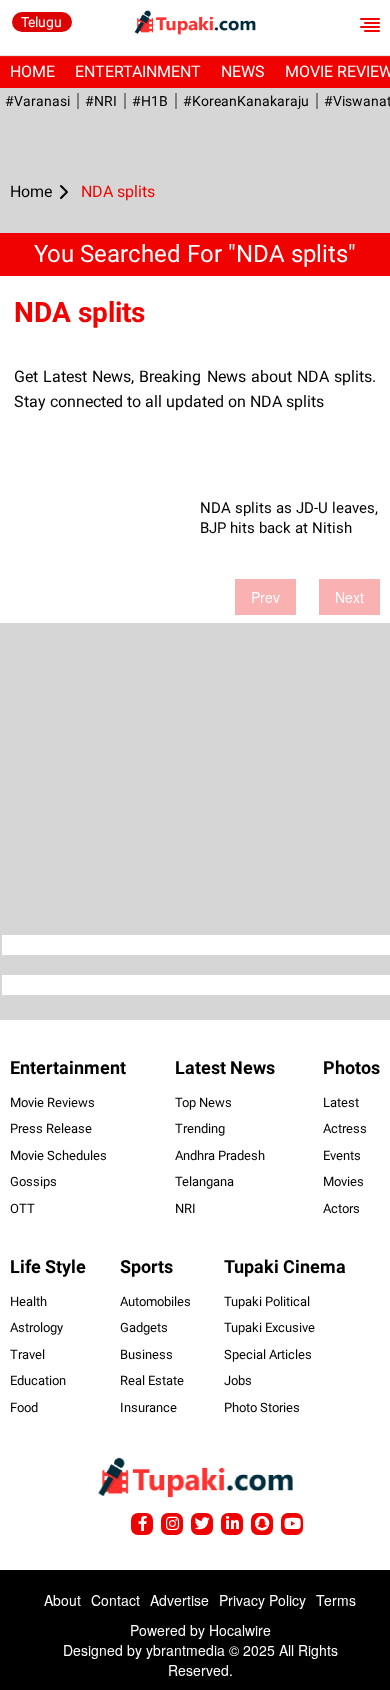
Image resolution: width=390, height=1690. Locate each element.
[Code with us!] (262, 1524)
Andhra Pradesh (220, 1155)
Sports (146, 1266)
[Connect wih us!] (232, 1524)
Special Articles (268, 1354)
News (243, 71)
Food (24, 1407)
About (62, 1600)
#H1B (150, 101)
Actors (341, 1208)
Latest (341, 1102)
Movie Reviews (52, 1102)
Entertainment (138, 71)
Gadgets (144, 1327)
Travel (27, 1354)
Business (146, 1354)
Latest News (225, 1067)
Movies (343, 1181)
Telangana (204, 1181)
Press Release (51, 1128)
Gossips (33, 1181)
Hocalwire (240, 1630)
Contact (115, 1600)
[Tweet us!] (172, 1524)
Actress (345, 1128)
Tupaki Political (267, 1301)
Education (38, 1380)
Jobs (238, 1380)
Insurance (148, 1407)
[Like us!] (142, 1524)
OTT (22, 1208)
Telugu (41, 22)
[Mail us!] (292, 1524)
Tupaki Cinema (285, 1266)
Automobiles (155, 1301)
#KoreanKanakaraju (246, 101)
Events (342, 1155)
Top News (203, 1102)
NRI (185, 1208)
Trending (200, 1128)
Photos (351, 1067)
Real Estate (152, 1380)
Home (32, 71)
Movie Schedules (58, 1155)
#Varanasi (37, 101)
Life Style (48, 1266)
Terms (336, 1600)
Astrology (36, 1327)
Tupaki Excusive (269, 1327)
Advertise (179, 1600)
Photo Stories (262, 1407)
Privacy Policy (262, 1600)
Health (28, 1301)
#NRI (101, 101)
